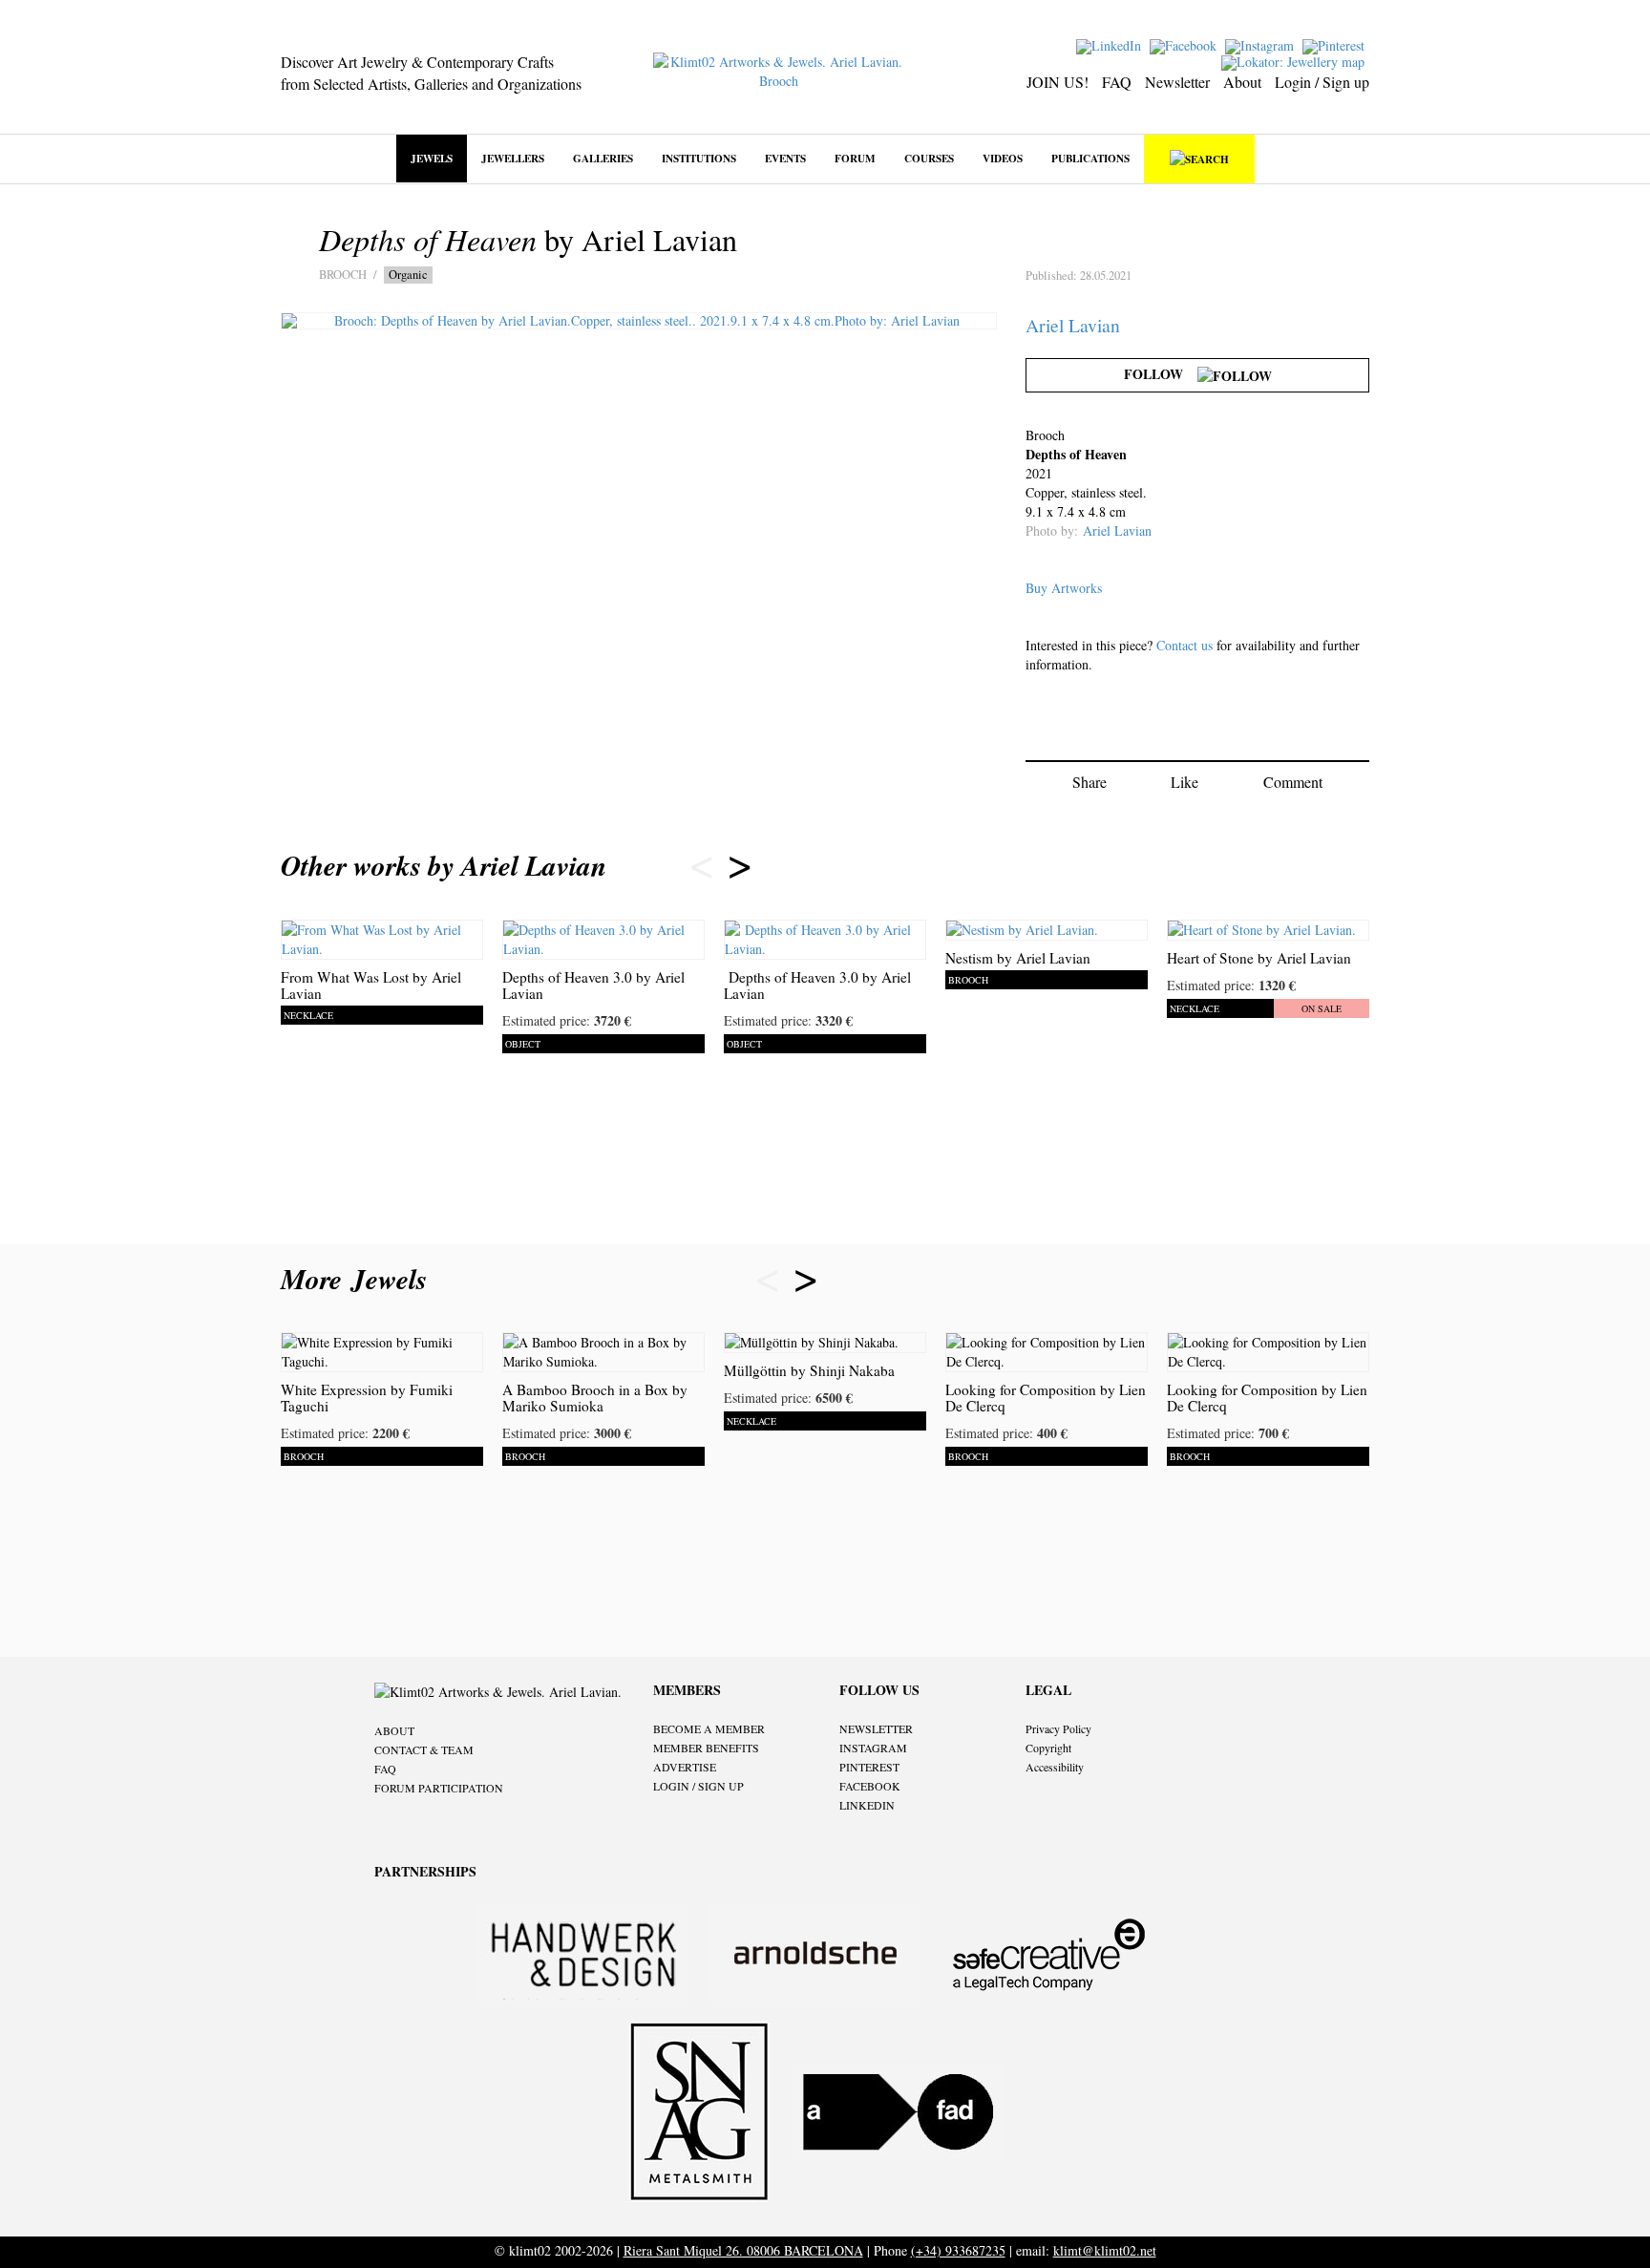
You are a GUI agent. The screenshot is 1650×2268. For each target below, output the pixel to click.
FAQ (1117, 82)
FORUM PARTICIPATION (439, 1788)
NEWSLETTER (876, 1728)
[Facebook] (1185, 44)
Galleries (603, 158)
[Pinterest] (1336, 44)
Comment (1293, 782)
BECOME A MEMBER (709, 1728)
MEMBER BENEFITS (706, 1748)
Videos (1003, 158)
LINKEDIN (867, 1805)
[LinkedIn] (1111, 44)
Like (1185, 782)
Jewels (432, 158)
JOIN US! (1058, 82)
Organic (408, 275)
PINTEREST (869, 1767)
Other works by (444, 865)
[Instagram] (1262, 44)
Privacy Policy (1058, 1728)
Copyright (1048, 1748)
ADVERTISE (685, 1767)
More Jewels (359, 1279)
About (1242, 82)
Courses (929, 158)
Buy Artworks (1064, 588)
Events (785, 158)
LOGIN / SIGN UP (698, 1786)
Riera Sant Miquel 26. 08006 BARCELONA (743, 2250)
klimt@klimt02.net (1105, 2250)
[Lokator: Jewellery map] (1295, 61)
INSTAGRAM (873, 1748)
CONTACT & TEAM (424, 1749)
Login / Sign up (1322, 82)
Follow (1161, 374)
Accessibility (1055, 1767)
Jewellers (513, 158)
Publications (1090, 158)
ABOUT (394, 1730)
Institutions (699, 158)
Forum (855, 158)
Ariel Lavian (1073, 325)
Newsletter (1177, 82)
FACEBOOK (870, 1786)
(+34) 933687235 (958, 2250)
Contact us (1185, 645)
